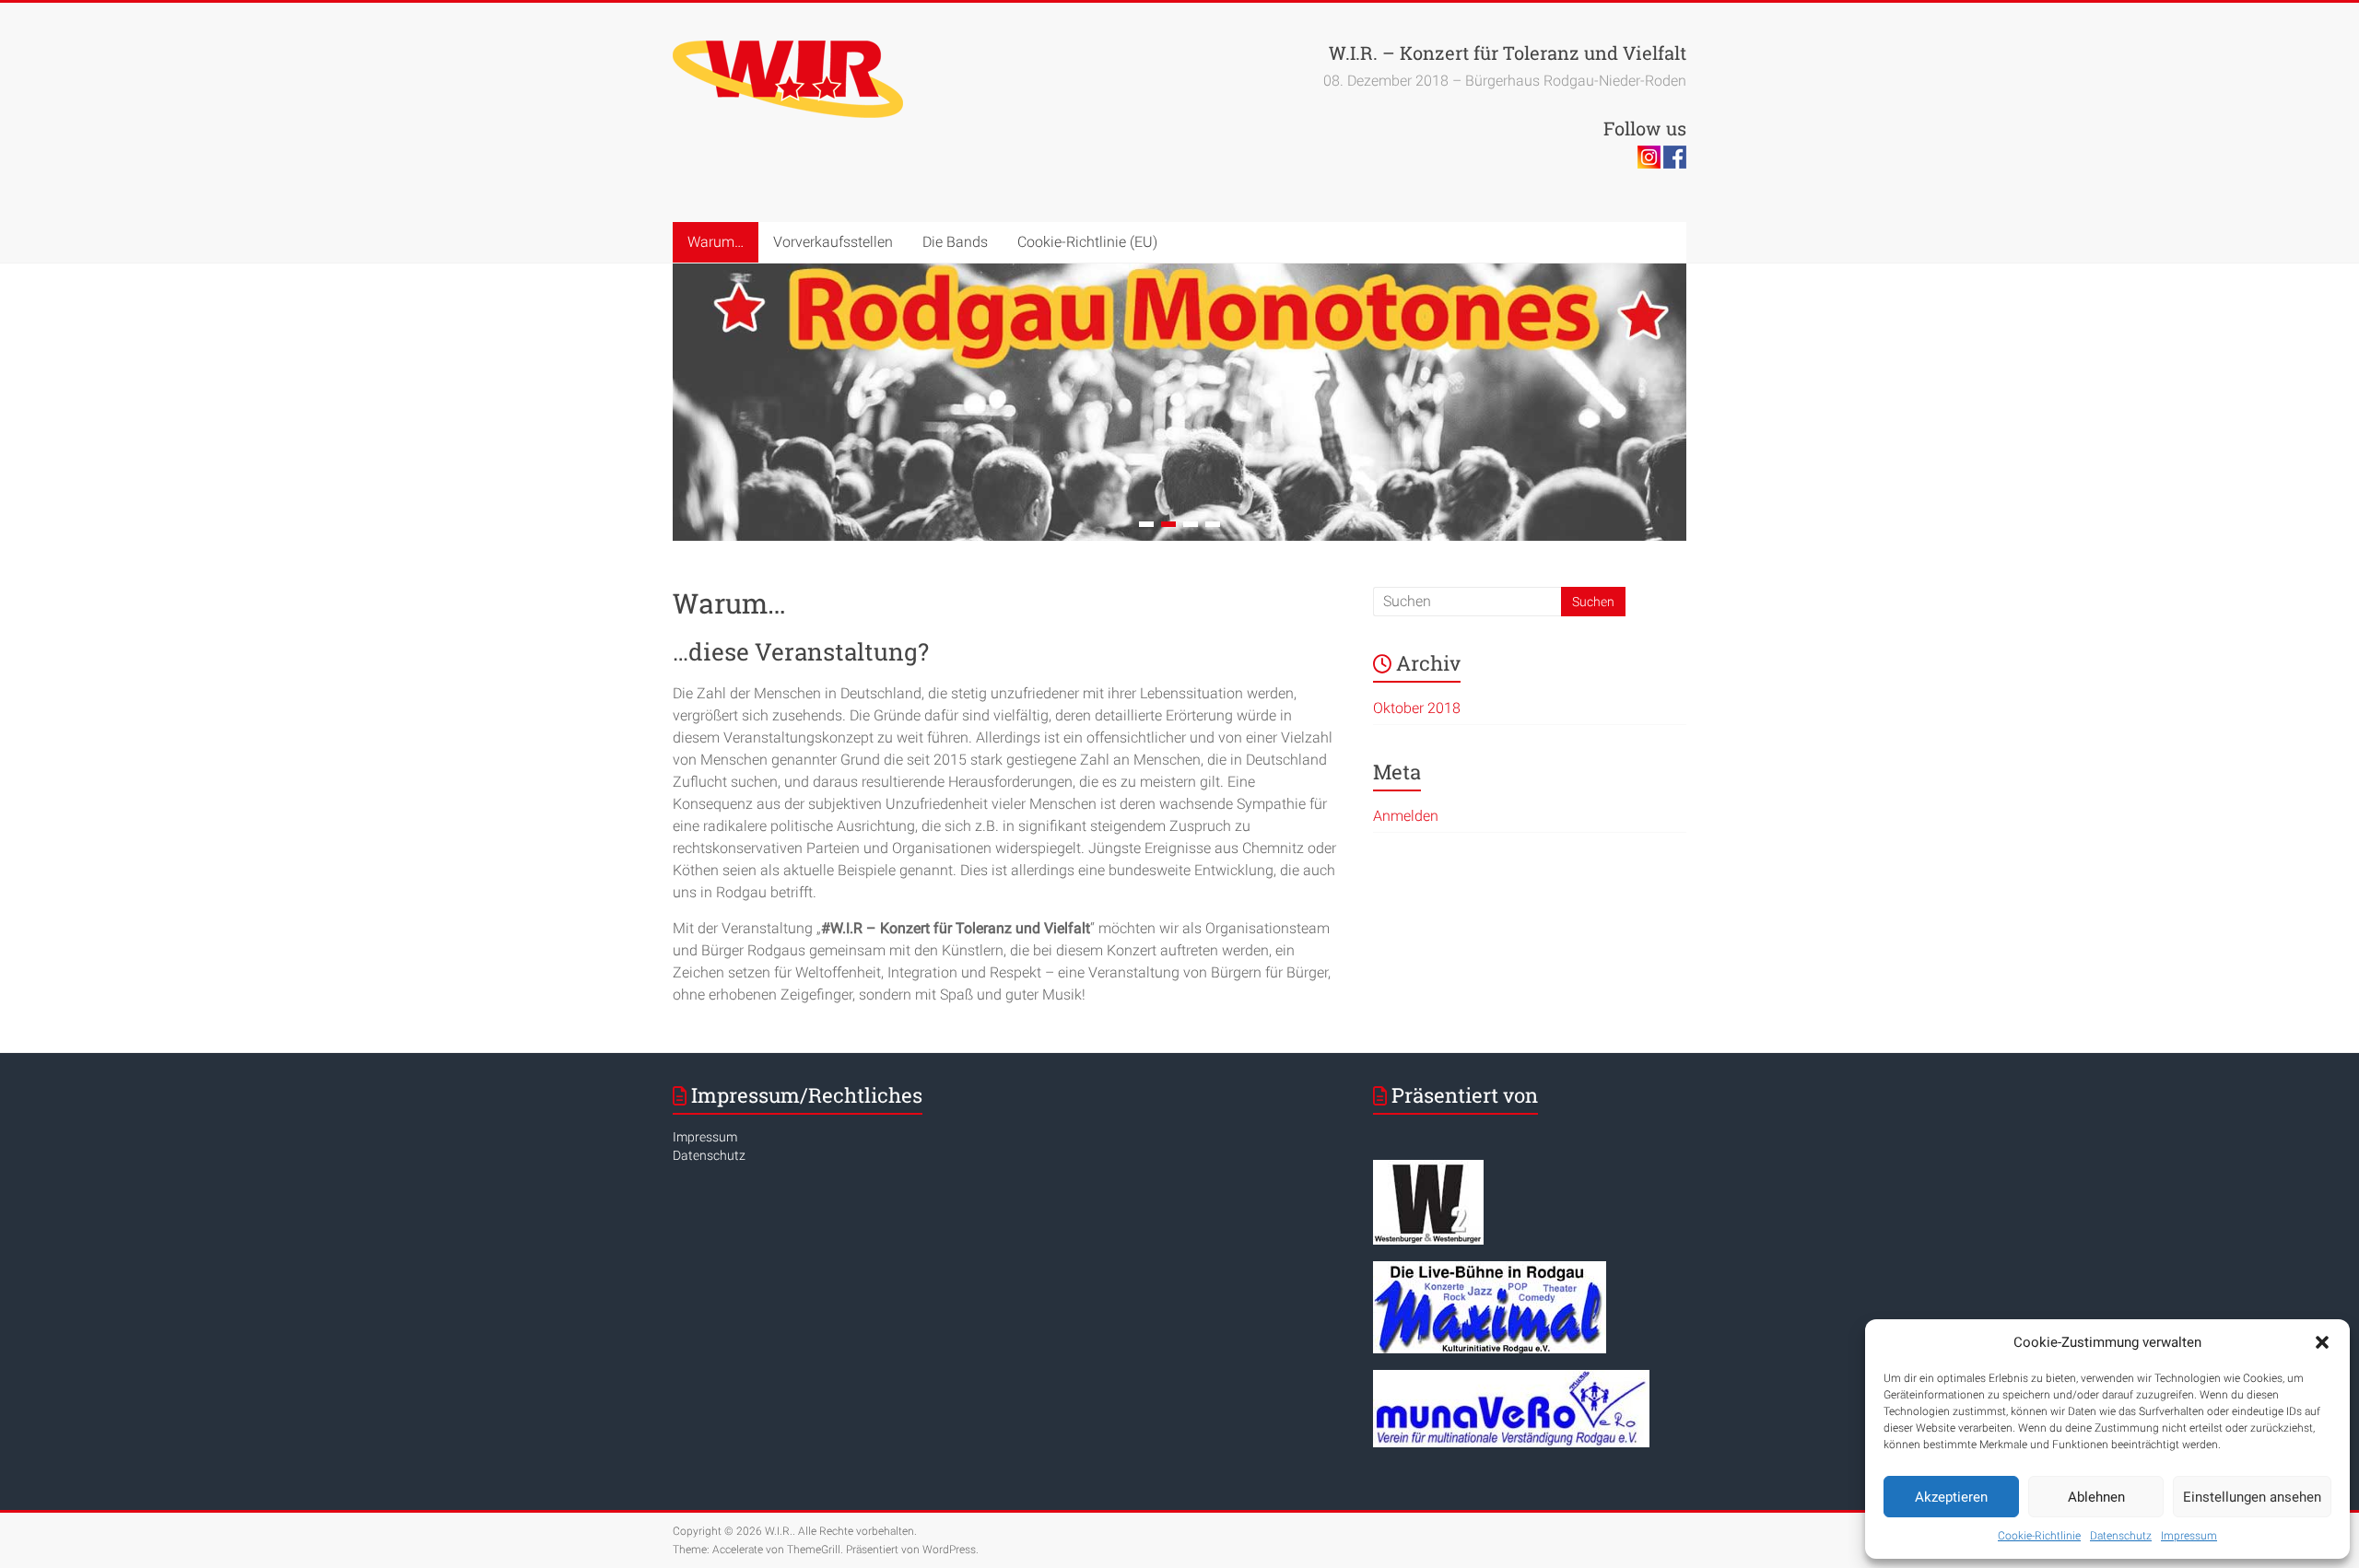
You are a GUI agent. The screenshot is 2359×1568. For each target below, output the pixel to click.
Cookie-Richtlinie (2039, 1536)
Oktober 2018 (1417, 708)
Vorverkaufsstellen (833, 242)
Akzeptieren (1951, 1497)
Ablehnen (2096, 1497)
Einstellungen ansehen (2252, 1497)
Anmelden (1406, 816)
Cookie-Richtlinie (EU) (1087, 242)
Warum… (716, 242)
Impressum (2189, 1536)
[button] (2322, 1342)
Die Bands (955, 242)
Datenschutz (2121, 1536)
